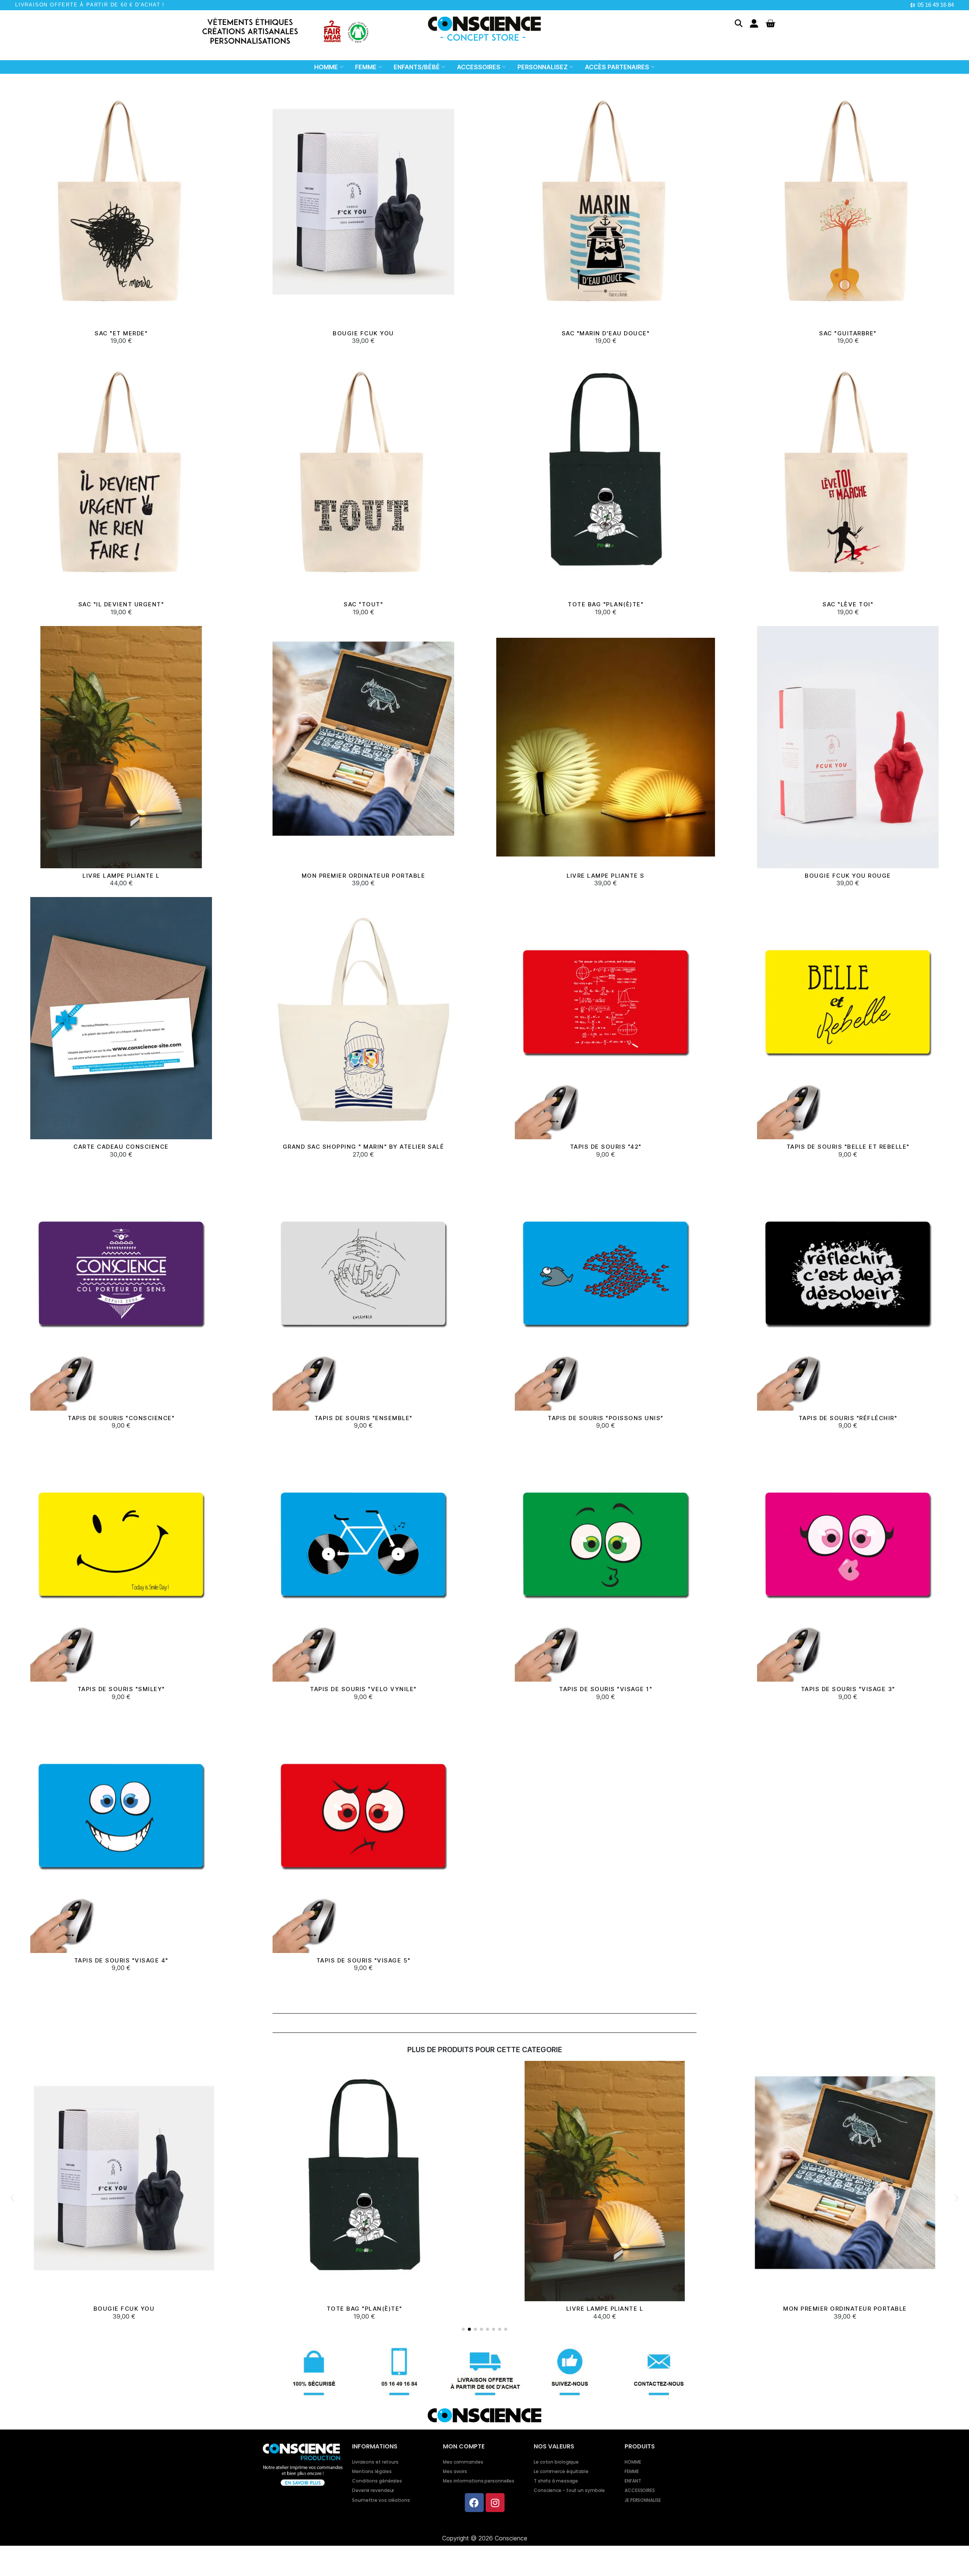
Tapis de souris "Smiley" (121, 1689)
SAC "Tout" (363, 604)
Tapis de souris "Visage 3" (848, 1689)
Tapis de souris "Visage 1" (606, 1689)
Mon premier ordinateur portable (364, 876)
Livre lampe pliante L (121, 876)
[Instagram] (495, 2503)
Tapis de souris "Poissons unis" (606, 1418)
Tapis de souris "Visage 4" (121, 1960)
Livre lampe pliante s (606, 876)
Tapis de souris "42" (606, 1147)
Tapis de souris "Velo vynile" (363, 1689)
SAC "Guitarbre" (848, 333)
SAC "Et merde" (121, 333)
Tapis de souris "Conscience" (121, 1418)
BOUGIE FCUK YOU (363, 333)
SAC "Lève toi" (848, 604)
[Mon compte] (754, 23)
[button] (739, 23)
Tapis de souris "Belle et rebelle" (848, 1147)
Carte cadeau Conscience (121, 1147)
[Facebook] (474, 2503)
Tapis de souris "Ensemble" (364, 1418)
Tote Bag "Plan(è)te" (606, 604)
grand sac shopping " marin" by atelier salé (364, 1147)
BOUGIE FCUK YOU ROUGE (848, 876)
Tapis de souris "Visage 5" (364, 1960)
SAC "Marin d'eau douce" (606, 333)
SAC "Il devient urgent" (121, 604)
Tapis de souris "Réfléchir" (848, 1418)
